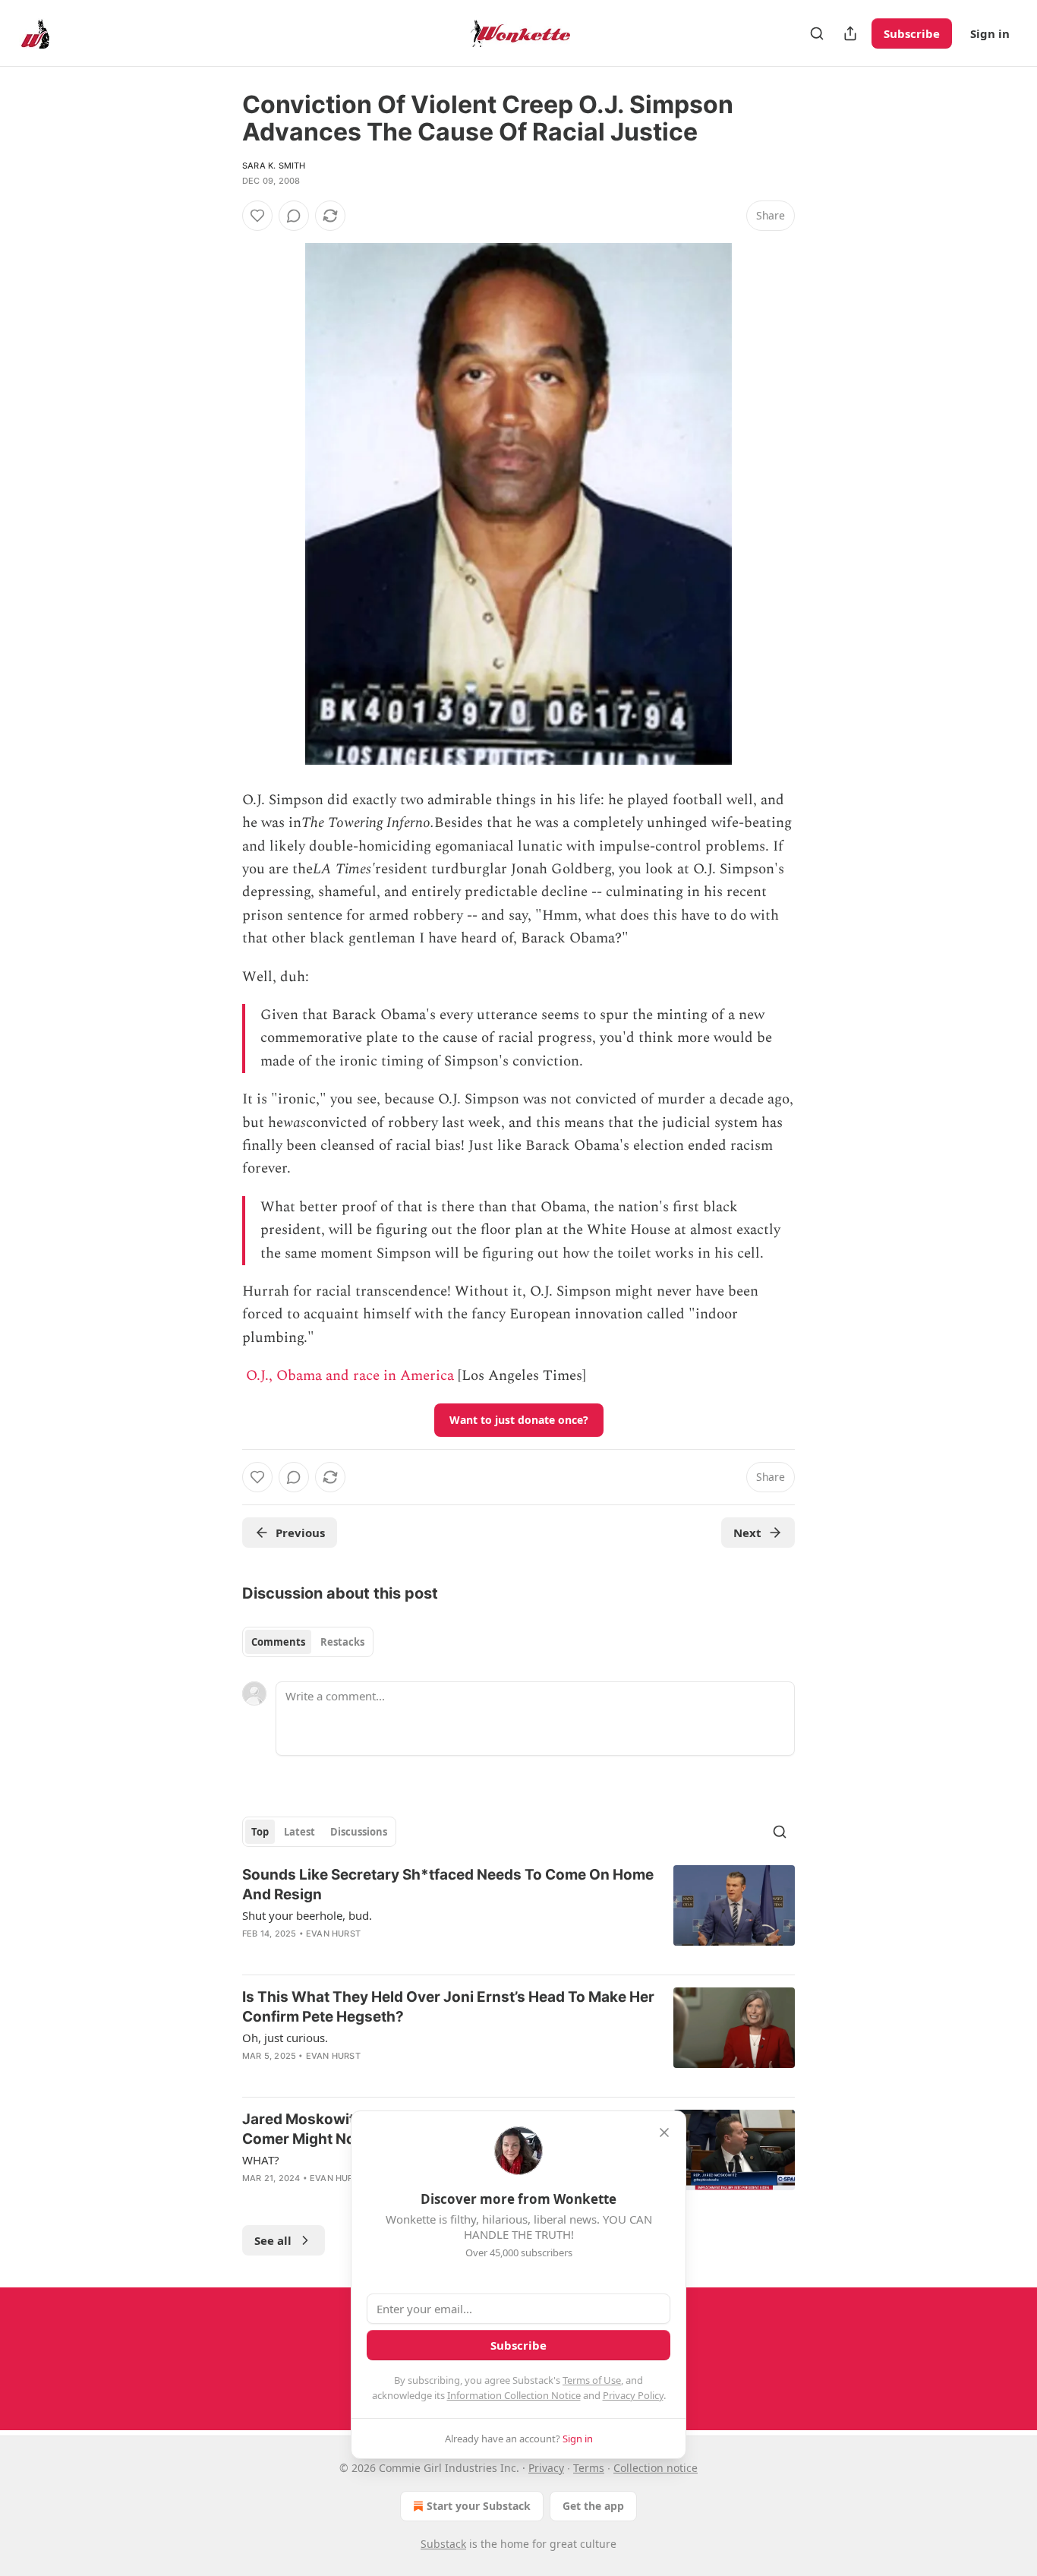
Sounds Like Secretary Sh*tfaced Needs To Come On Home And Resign (448, 1885)
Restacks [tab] (342, 1642)
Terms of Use (592, 2380)
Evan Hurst (333, 1934)
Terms (589, 2468)
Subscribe (912, 33)
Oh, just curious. (285, 2038)
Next (747, 1533)
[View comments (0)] (294, 216)
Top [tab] (260, 1832)
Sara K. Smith (274, 166)
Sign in (990, 33)
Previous (300, 1533)
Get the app (593, 2506)
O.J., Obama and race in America (350, 1376)
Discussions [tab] (359, 1832)
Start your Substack (479, 2506)
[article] (518, 1914)
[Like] (257, 216)
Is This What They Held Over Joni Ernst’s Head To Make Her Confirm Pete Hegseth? (448, 2007)
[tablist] (308, 1642)
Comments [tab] (278, 1642)
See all (273, 2240)
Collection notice (656, 2468)
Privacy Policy (633, 2395)
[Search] (817, 33)
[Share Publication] (850, 33)
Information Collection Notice (514, 2395)
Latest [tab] (299, 1832)
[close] (664, 2132)
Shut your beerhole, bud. (307, 1915)
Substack (443, 2544)
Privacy (546, 2468)
